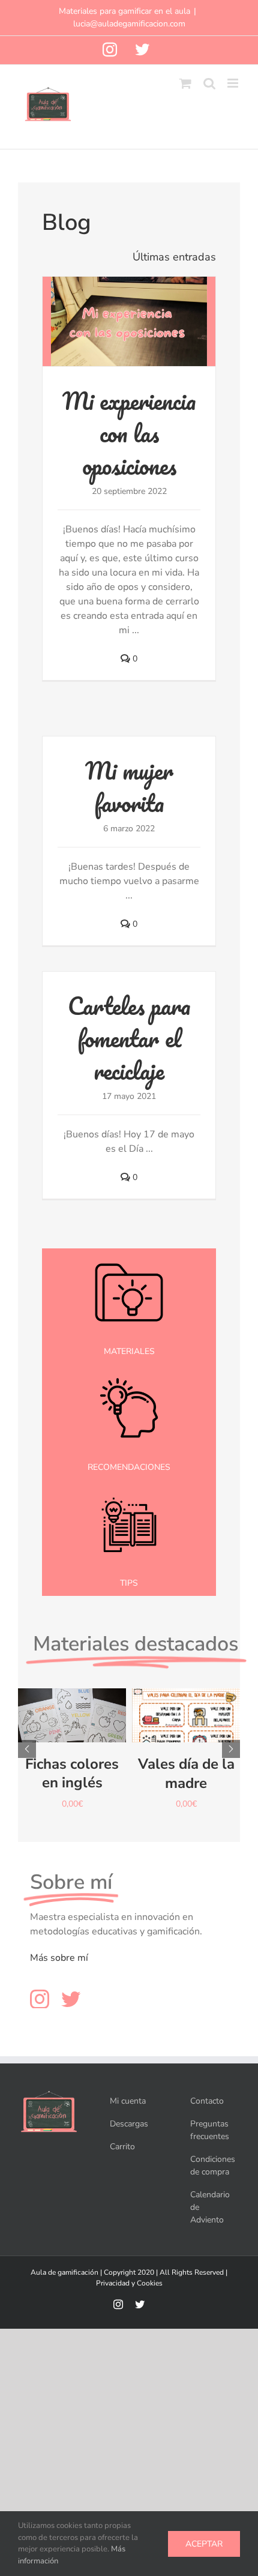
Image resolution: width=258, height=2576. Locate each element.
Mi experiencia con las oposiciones (129, 433)
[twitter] (71, 1999)
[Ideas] (129, 1369)
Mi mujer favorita (129, 787)
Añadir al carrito (72, 1706)
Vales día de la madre (186, 1773)
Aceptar (204, 2544)
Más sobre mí (59, 1958)
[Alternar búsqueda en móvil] (209, 83)
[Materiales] (129, 1253)
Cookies (150, 2283)
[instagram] (40, 1999)
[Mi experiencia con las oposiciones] (129, 321)
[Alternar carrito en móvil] (185, 83)
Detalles (72, 1730)
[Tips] (129, 1485)
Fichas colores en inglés (72, 1773)
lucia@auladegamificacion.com (129, 24)
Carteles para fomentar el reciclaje (129, 1038)
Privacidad (113, 2283)
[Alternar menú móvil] (234, 83)
